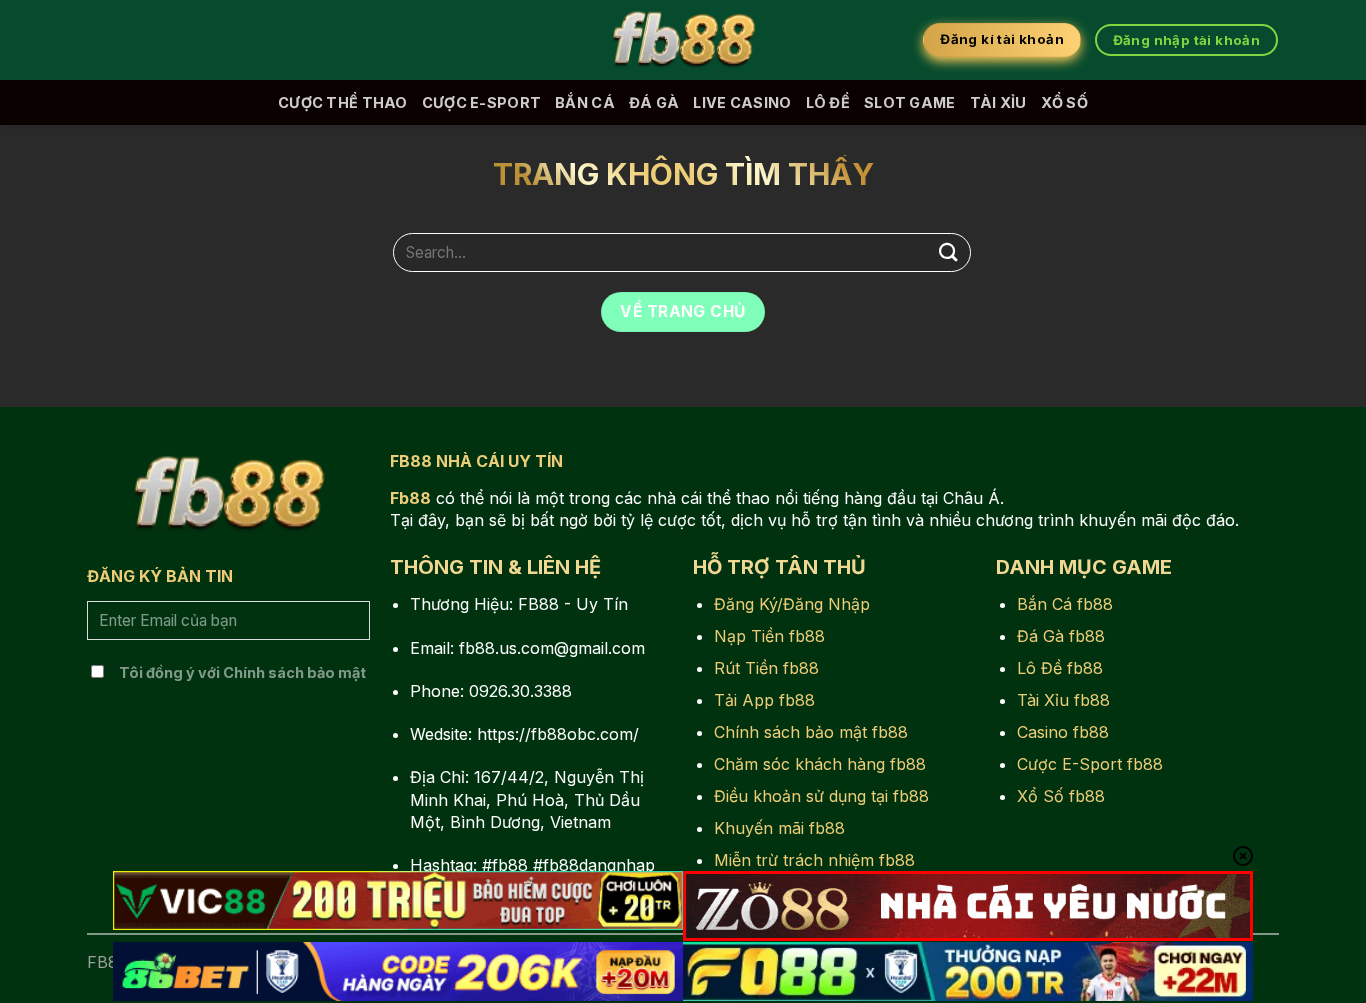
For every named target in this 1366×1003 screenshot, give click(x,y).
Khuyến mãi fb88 (779, 828)
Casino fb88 (1063, 732)
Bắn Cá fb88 (1065, 604)
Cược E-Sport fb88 (1090, 764)
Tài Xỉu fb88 (1063, 700)
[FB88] (683, 40)
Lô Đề (828, 102)
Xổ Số (1064, 102)
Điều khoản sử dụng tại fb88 (821, 796)
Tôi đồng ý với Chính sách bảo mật (242, 672)
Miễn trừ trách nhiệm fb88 (814, 860)
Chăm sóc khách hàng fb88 (820, 764)
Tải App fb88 (764, 700)
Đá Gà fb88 (1061, 636)
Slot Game (910, 102)
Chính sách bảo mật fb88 (811, 732)
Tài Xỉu (998, 102)
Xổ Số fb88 (1061, 796)
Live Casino (742, 102)
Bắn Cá (585, 102)
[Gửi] (949, 252)
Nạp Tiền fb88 (769, 636)
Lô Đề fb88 (1060, 668)
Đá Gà (654, 102)
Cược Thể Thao (343, 102)
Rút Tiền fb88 (766, 668)
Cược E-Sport (481, 102)
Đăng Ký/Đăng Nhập (792, 604)
